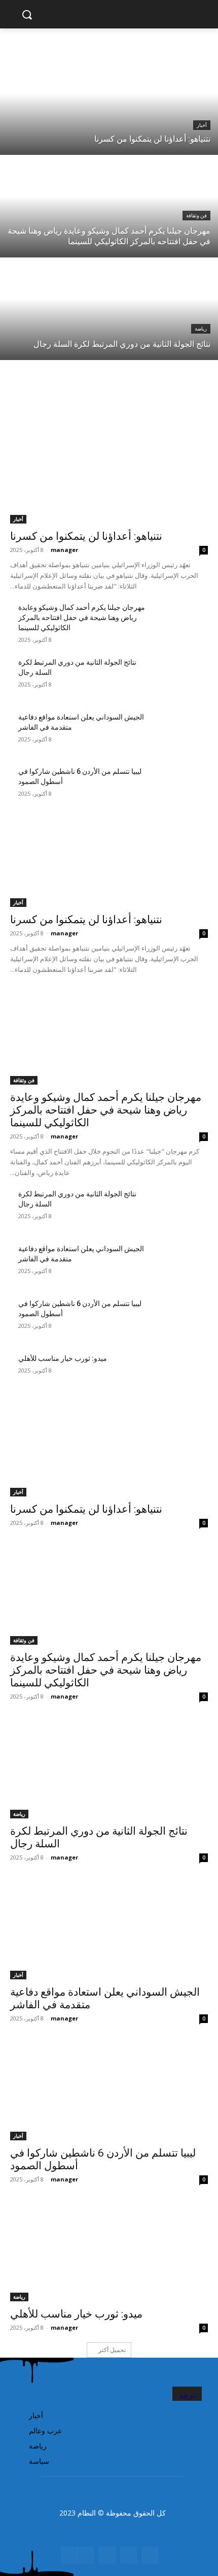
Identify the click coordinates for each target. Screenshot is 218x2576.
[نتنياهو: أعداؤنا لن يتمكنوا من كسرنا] (109, 104)
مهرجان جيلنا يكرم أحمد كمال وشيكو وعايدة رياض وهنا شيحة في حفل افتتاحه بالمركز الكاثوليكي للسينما (82, 617)
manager (64, 550)
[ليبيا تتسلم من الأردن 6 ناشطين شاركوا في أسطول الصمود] (178, 787)
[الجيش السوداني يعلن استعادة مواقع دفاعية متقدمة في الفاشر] (178, 733)
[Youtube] (69, 2555)
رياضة (201, 329)
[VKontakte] (86, 2555)
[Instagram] (129, 2555)
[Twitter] (107, 2555)
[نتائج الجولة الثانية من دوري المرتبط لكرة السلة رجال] (109, 309)
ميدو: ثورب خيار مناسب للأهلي (63, 1358)
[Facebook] (150, 2555)
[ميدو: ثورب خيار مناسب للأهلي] (178, 1374)
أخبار (202, 125)
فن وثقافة (196, 216)
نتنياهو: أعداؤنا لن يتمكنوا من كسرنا (86, 536)
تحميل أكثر (112, 2350)
